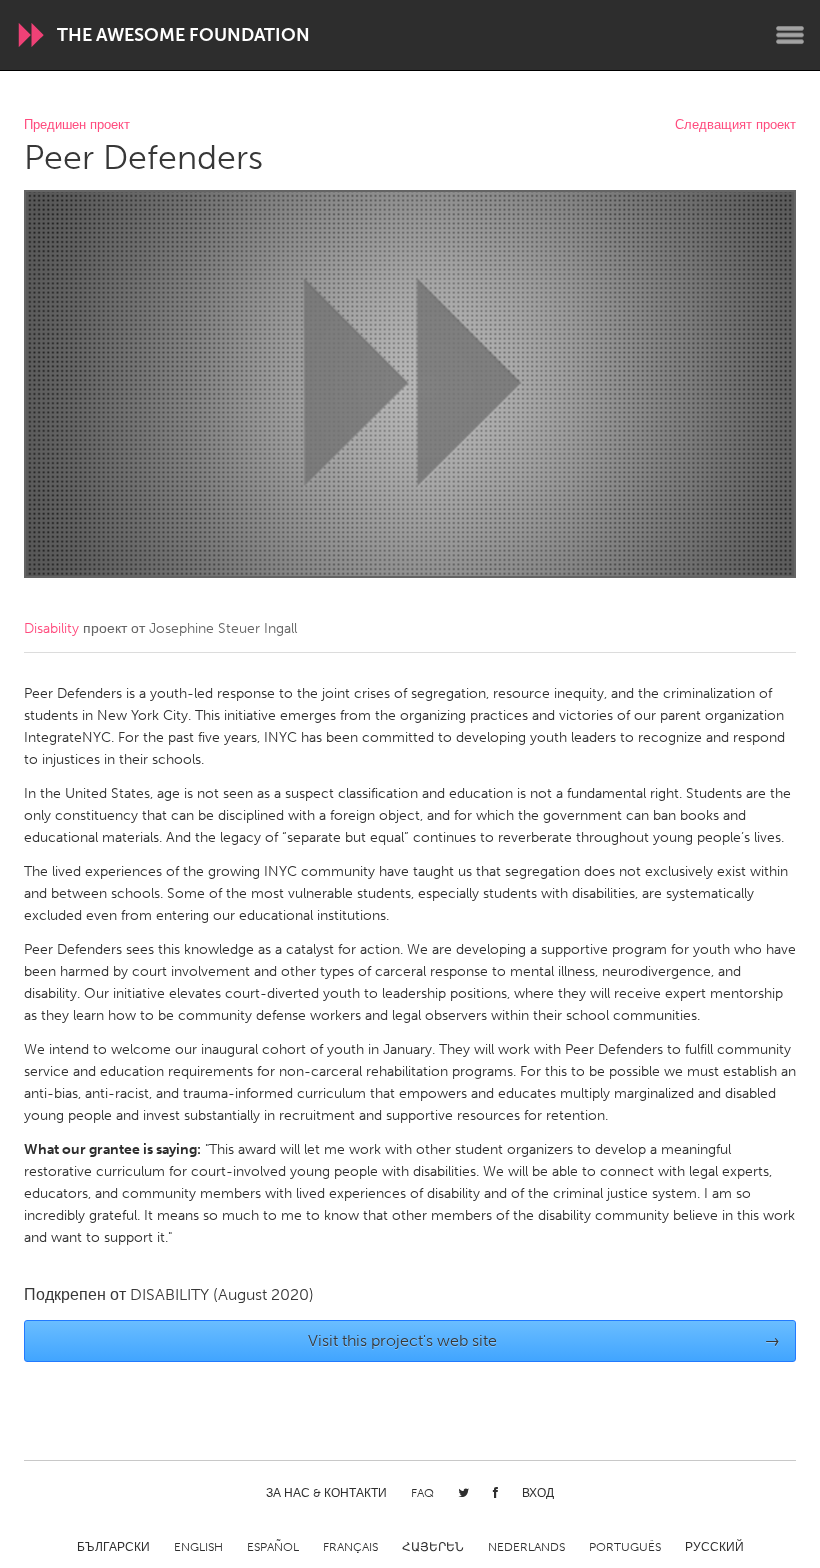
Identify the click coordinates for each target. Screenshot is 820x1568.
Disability (51, 628)
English (198, 1547)
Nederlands (526, 1547)
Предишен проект (77, 125)
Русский (714, 1547)
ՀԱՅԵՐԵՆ (433, 1547)
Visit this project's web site (544, 1340)
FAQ (422, 1493)
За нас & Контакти (326, 1493)
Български (113, 1547)
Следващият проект (735, 125)
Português (625, 1547)
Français (350, 1547)
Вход (538, 1493)
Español (273, 1547)
